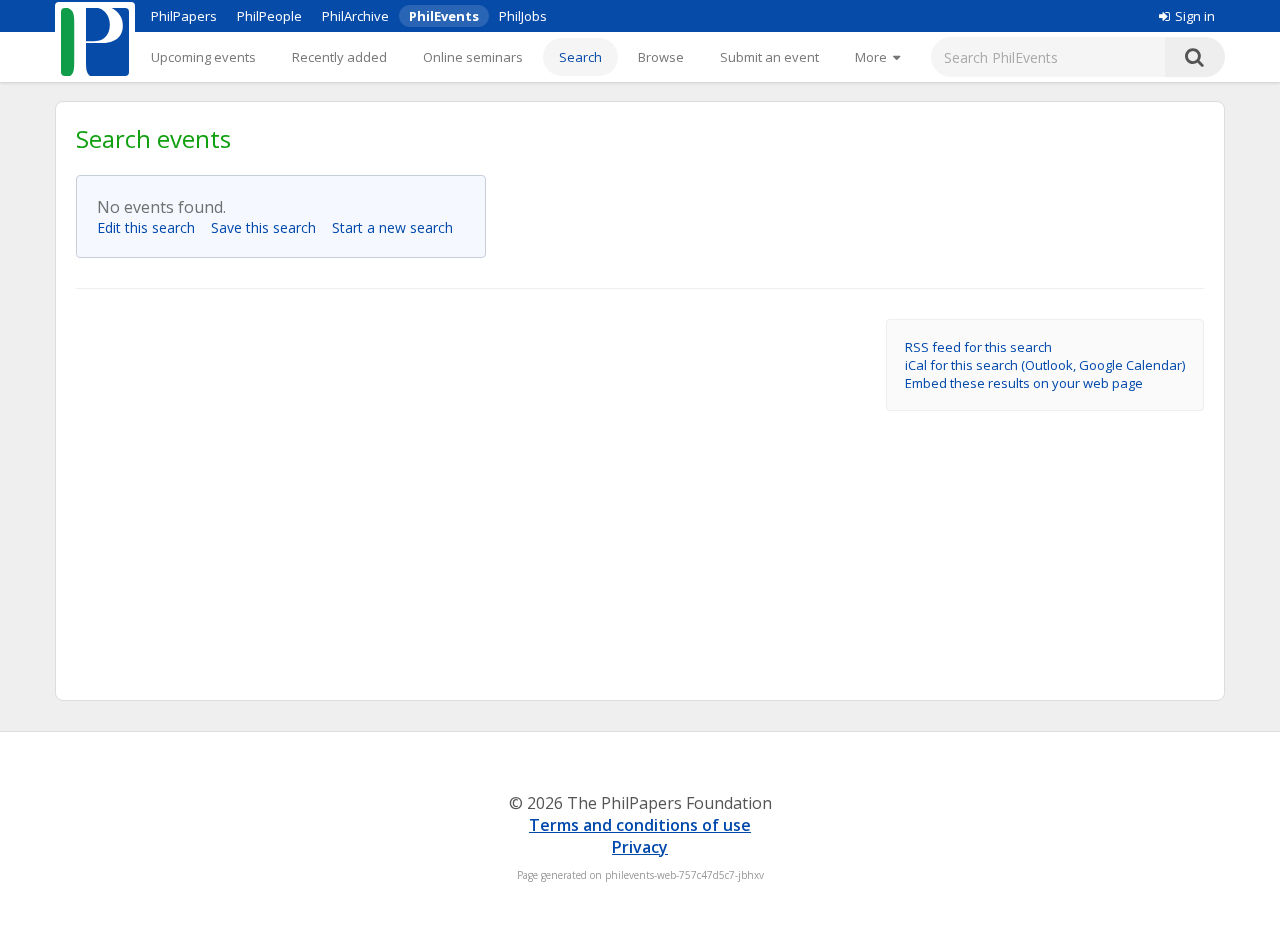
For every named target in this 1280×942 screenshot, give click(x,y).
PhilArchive (355, 16)
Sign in (1195, 16)
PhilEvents (444, 16)
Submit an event (769, 57)
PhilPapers (184, 16)
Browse (661, 57)
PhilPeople (269, 16)
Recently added (339, 57)
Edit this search (152, 227)
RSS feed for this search (978, 347)
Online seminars (473, 57)
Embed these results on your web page (1024, 383)
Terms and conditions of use (640, 825)
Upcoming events (203, 57)
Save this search (269, 227)
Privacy (640, 847)
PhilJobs (523, 16)
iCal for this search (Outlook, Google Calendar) (1045, 365)
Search (580, 57)
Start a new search (398, 227)
